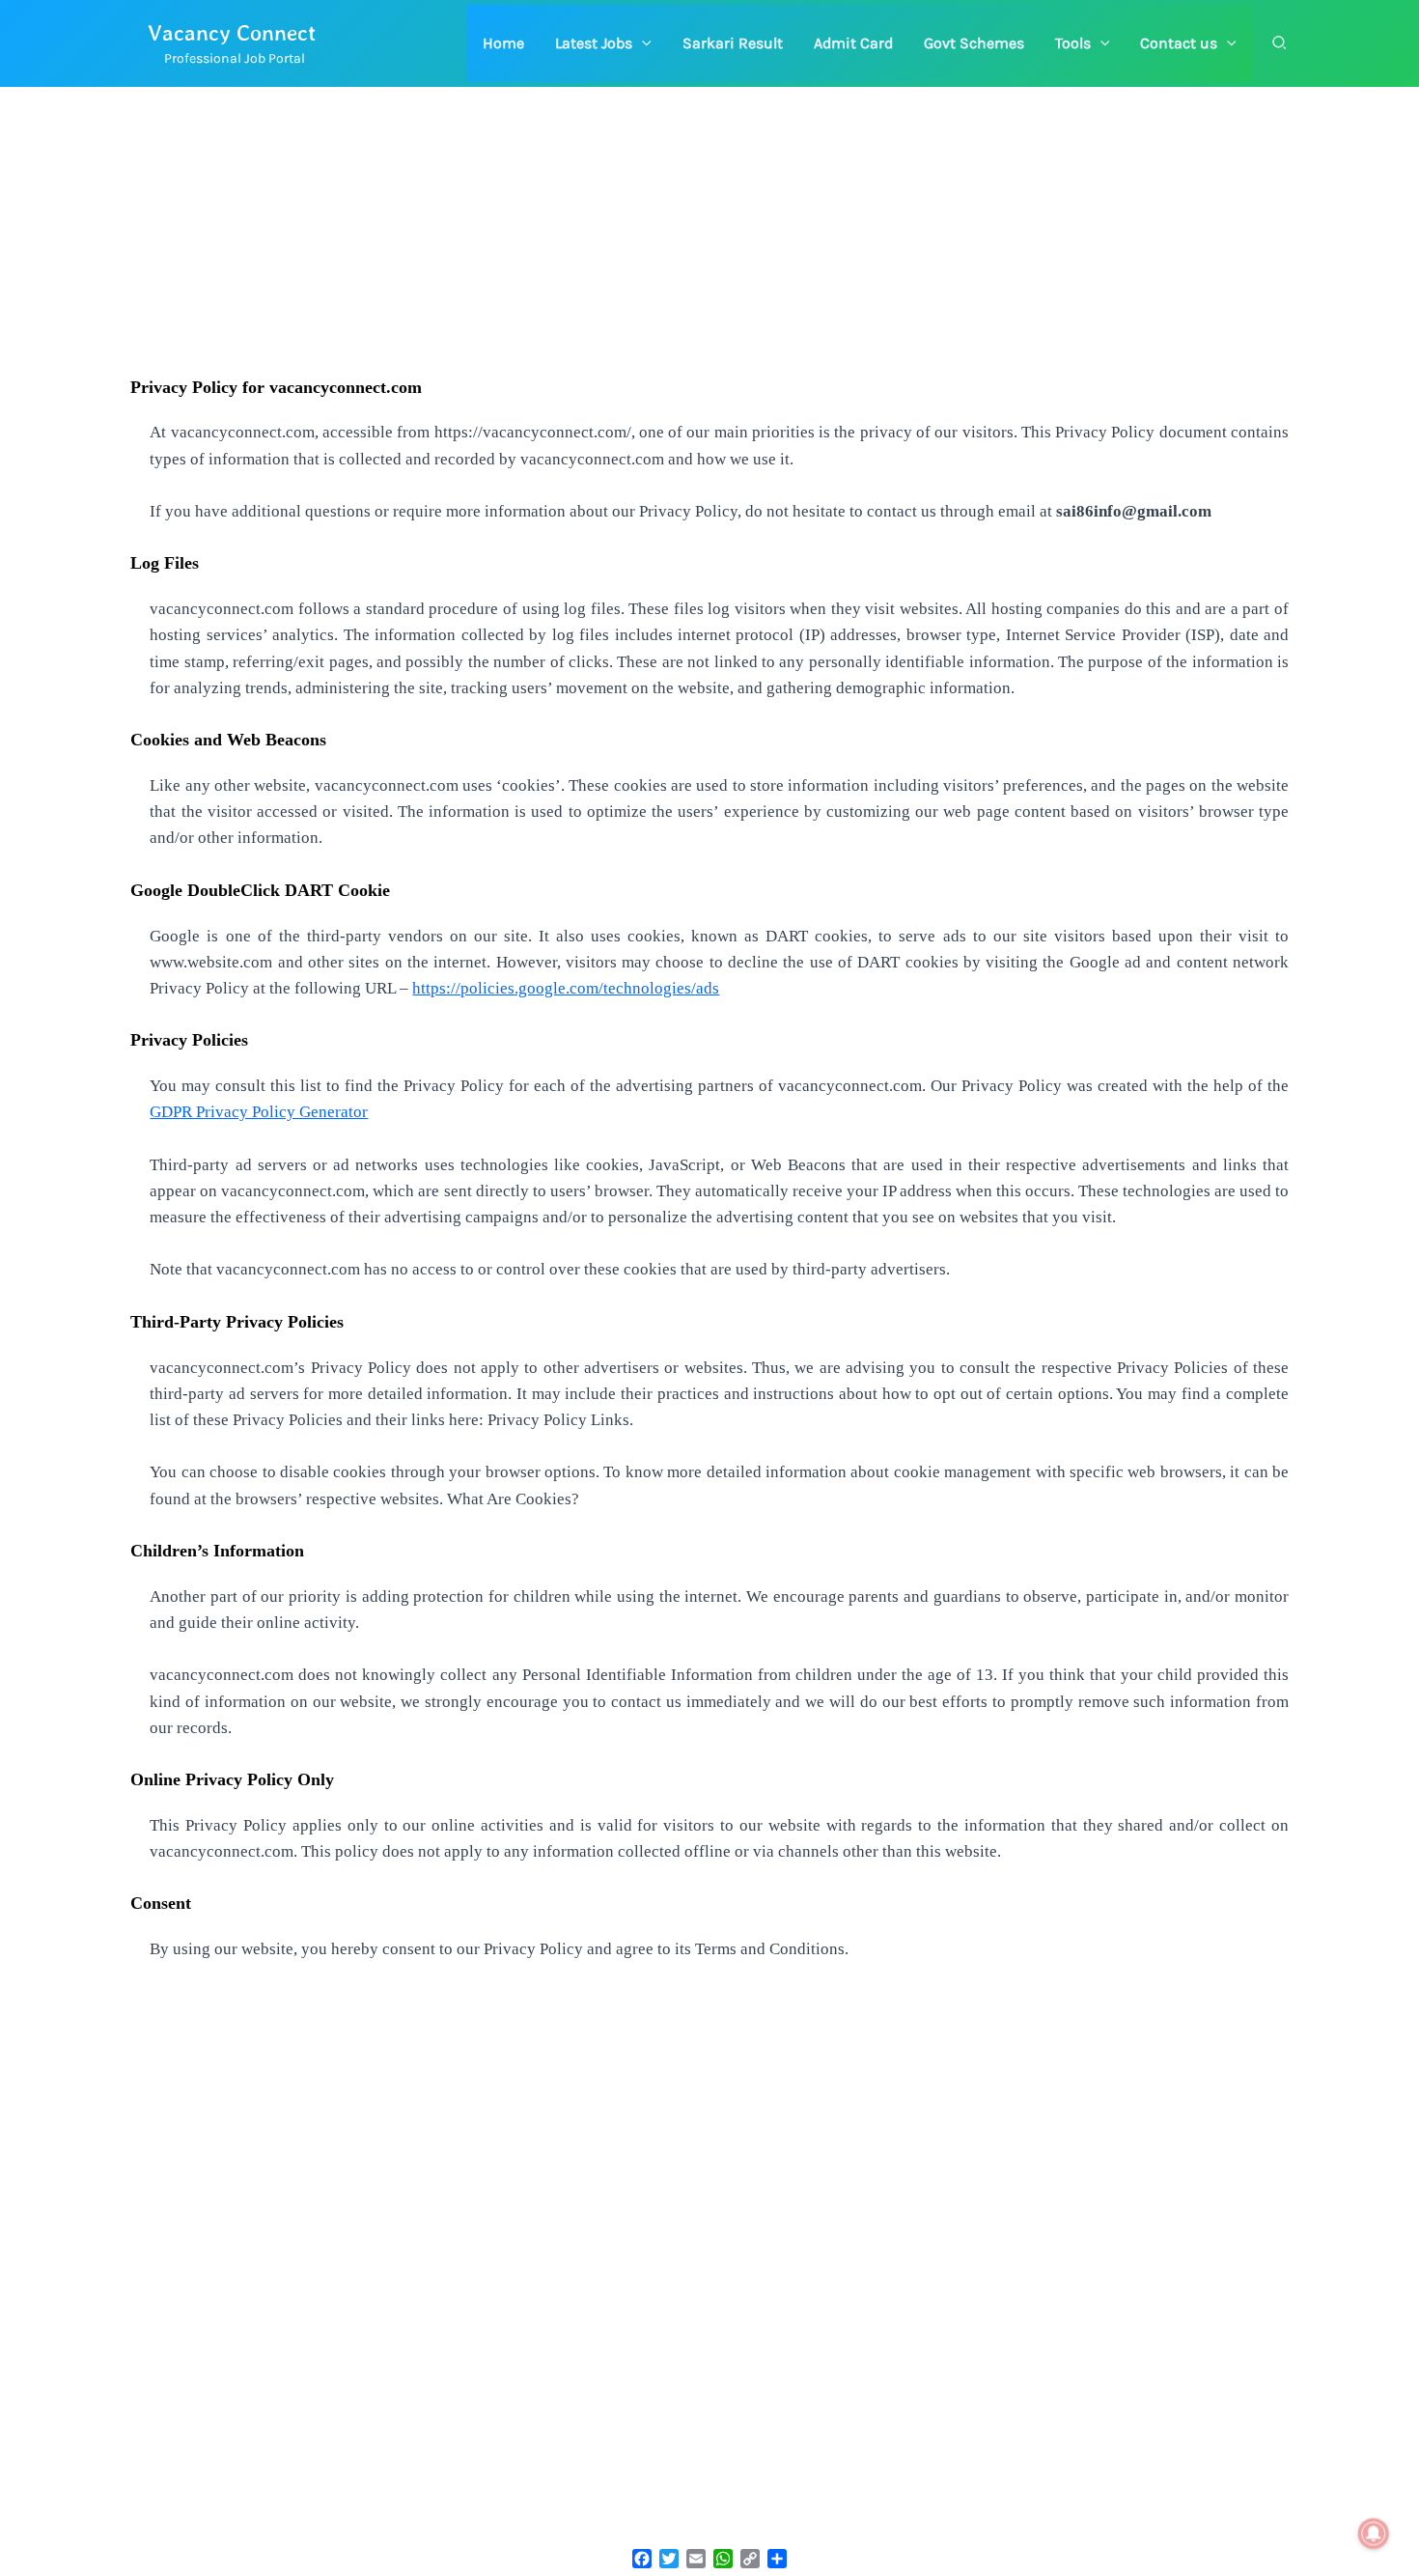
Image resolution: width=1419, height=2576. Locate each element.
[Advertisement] (709, 232)
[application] (642, 43)
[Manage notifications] (1374, 2534)
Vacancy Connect (232, 32)
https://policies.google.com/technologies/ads (566, 988)
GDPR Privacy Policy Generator (259, 1112)
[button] (603, 43)
